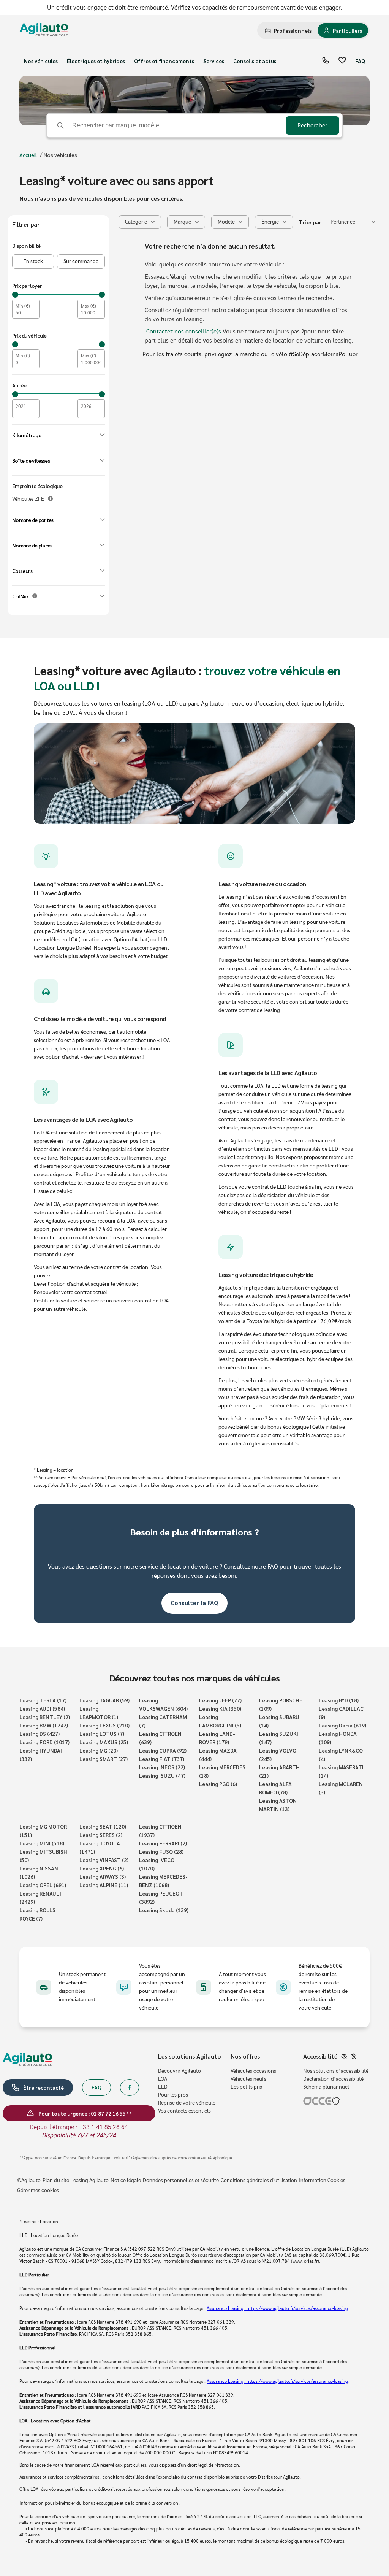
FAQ (360, 61)
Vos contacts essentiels (184, 2111)
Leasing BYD (339, 1700)
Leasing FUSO (161, 1851)
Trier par (310, 222)
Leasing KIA (220, 1708)
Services (214, 61)
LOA (163, 2079)
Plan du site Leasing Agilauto (76, 2181)
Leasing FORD (44, 1742)
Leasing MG (99, 1750)
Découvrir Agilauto (179, 2071)
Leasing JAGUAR (104, 1700)
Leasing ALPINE (104, 1885)
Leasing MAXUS (104, 1742)
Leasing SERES (101, 1835)
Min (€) (23, 306)
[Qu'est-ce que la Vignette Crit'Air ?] (35, 596)
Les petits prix (246, 2087)
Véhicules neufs (248, 2079)
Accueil (28, 155)
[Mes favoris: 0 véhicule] (342, 61)
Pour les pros (173, 2095)
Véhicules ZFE (28, 499)
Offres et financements (164, 61)
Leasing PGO (218, 1784)
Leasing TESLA (43, 1700)
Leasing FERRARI (163, 1843)
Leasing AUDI (42, 1708)
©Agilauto (29, 2181)
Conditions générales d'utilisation (259, 2181)
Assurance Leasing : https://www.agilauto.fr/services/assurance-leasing (277, 2308)
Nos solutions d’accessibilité (336, 2071)
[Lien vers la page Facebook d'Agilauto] (130, 2087)
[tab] (288, 30)
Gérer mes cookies (38, 2191)
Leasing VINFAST (104, 1860)
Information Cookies (322, 2181)
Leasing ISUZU (162, 1775)
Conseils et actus (255, 61)
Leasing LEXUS (104, 1725)
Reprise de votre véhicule (187, 2103)
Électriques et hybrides (96, 61)
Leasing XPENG (102, 1868)
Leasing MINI (42, 1843)
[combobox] (353, 222)
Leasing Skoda (164, 1910)
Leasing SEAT (103, 1826)
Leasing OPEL (43, 1885)
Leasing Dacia (342, 1725)
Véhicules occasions (253, 2071)
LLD (163, 2087)
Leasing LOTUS (102, 1734)
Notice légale (126, 2181)
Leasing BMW (44, 1725)
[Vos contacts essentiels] (326, 61)
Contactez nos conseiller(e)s (184, 332)
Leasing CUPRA (163, 1750)
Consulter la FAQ (194, 1603)
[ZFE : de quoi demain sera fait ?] (50, 499)
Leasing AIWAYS (103, 1876)
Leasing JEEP (220, 1700)
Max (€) (89, 306)
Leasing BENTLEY (45, 1717)
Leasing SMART (104, 1759)
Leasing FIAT (162, 1759)
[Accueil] (44, 31)
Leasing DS (40, 1734)
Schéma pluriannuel (326, 2087)
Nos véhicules (41, 61)
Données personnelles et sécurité (181, 2181)
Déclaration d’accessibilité (333, 2079)
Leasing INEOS (162, 1767)
